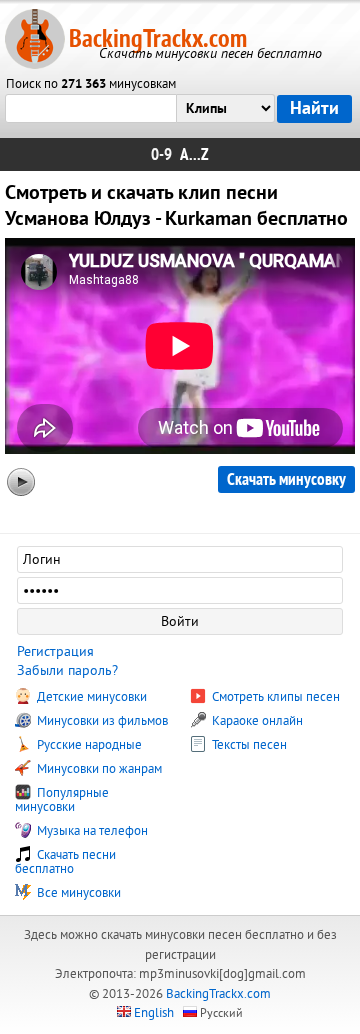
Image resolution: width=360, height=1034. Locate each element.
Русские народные (88, 745)
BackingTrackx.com (158, 38)
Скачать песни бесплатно (65, 862)
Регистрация (55, 651)
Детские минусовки (90, 697)
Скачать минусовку (286, 479)
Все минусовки (77, 893)
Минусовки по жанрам (98, 769)
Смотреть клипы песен (274, 697)
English (154, 1013)
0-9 (161, 154)
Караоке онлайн (256, 721)
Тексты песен (248, 745)
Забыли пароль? (67, 670)
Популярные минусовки (62, 800)
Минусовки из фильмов (101, 721)
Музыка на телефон (91, 831)
